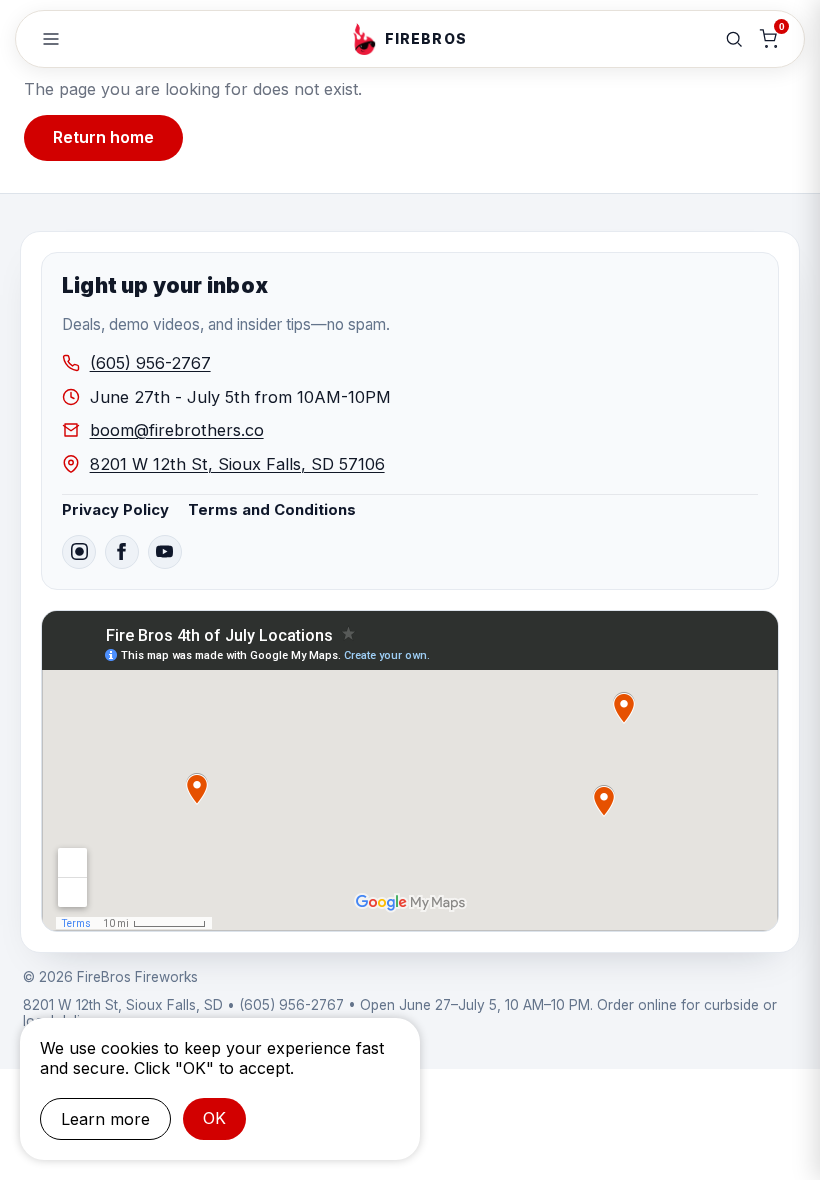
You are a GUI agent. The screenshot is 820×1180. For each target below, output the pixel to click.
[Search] (734, 39)
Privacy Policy (115, 510)
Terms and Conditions (272, 510)
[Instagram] (79, 552)
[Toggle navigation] (51, 39)
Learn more (105, 1119)
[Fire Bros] (364, 39)
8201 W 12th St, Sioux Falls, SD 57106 (237, 464)
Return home (103, 137)
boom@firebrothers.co (177, 430)
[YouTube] (165, 552)
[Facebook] (122, 552)
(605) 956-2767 (150, 363)
